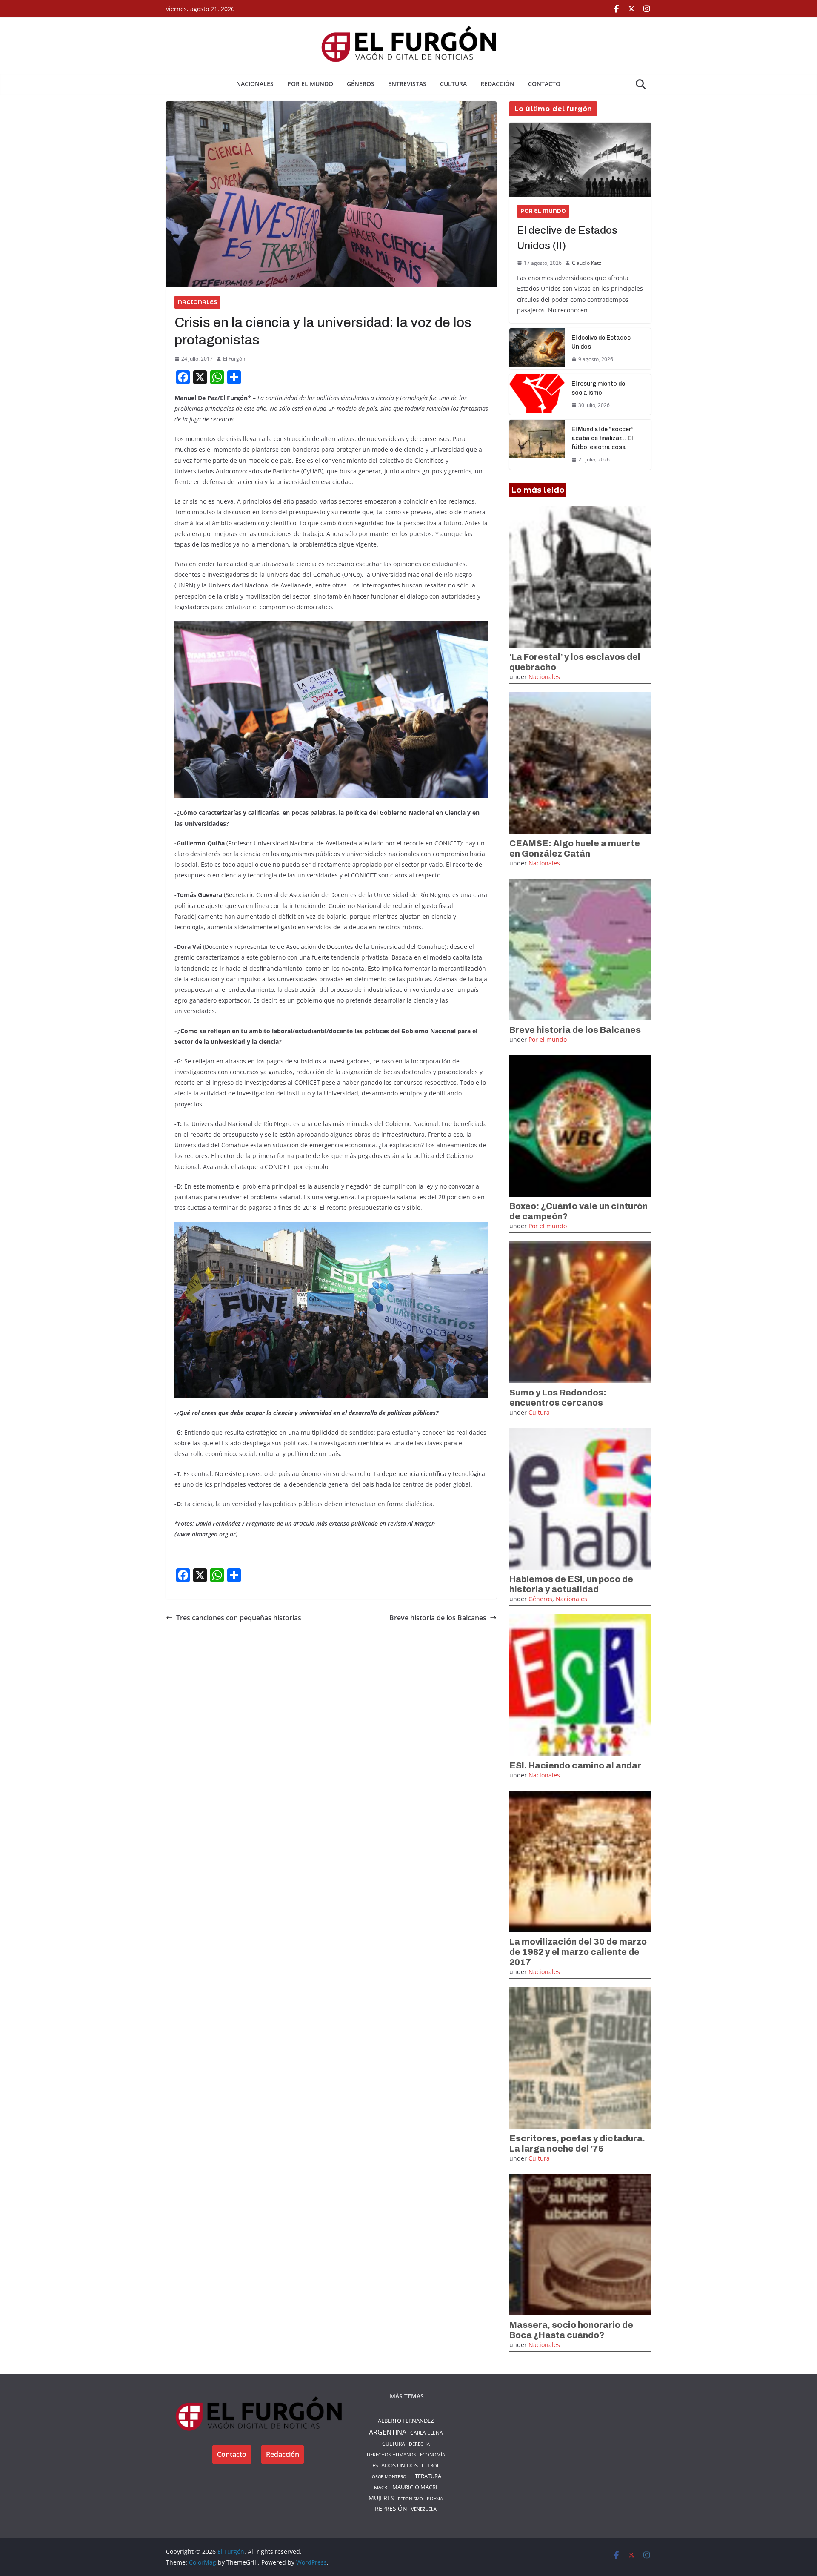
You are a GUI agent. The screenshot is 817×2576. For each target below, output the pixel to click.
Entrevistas (407, 84)
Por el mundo (310, 84)
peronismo (410, 2499)
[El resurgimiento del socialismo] (537, 395)
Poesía (435, 2498)
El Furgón (234, 359)
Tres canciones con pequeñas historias (239, 1618)
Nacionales (255, 84)
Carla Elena (427, 2433)
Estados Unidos (395, 2465)
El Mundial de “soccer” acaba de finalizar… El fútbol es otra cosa (603, 438)
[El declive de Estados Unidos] (537, 349)
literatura (426, 2476)
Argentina (388, 2432)
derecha (419, 2444)
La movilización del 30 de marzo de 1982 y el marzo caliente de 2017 (578, 1952)
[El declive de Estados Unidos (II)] (580, 160)
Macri (381, 2487)
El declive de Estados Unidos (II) (567, 238)
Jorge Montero (389, 2476)
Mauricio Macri (415, 2487)
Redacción (497, 84)
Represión (391, 2509)
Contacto (544, 84)
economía (433, 2454)
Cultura (453, 84)
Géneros (361, 84)
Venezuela (424, 2509)
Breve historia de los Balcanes (438, 1618)
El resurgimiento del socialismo (599, 388)
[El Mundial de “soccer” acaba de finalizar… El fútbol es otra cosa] (537, 445)
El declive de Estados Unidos (601, 342)
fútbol (431, 2466)
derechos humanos (391, 2454)
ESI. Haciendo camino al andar (575, 1765)
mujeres (381, 2498)
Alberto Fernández (406, 2421)
